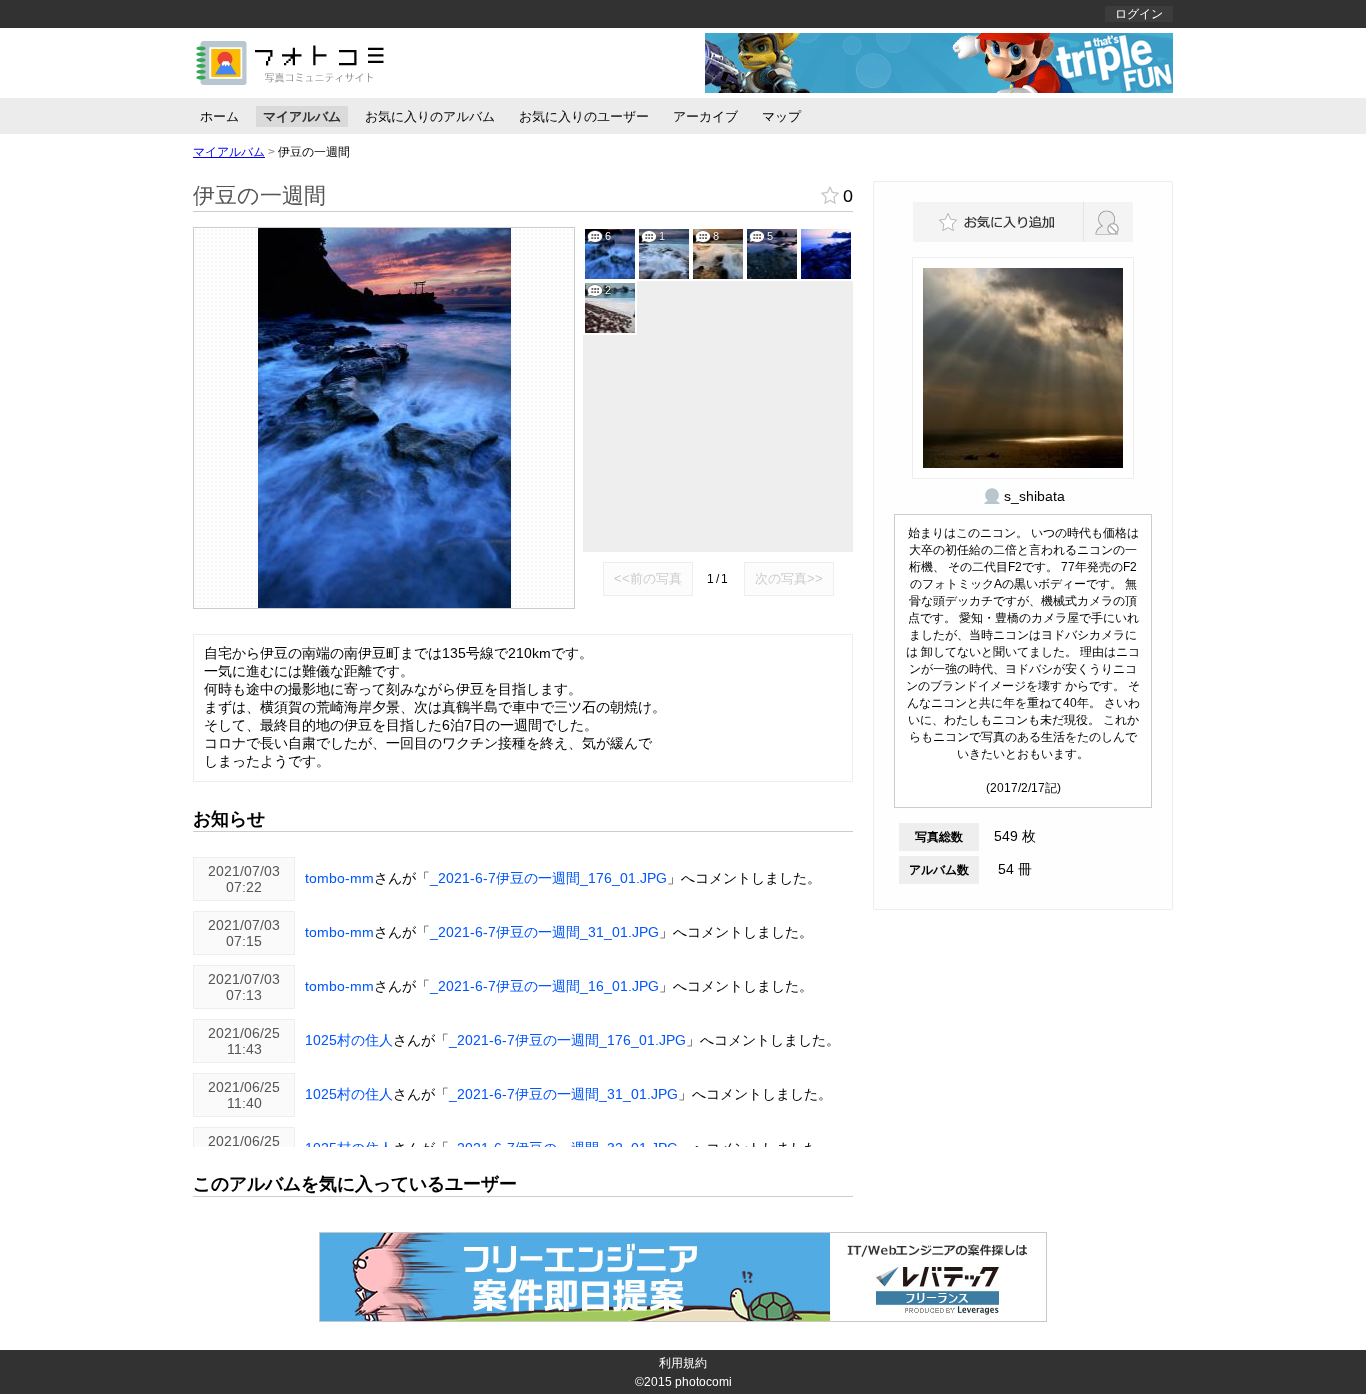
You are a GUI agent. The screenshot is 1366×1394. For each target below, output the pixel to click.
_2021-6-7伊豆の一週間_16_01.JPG (544, 986)
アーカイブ (705, 116)
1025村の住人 (349, 1040)
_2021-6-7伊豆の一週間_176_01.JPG (548, 878)
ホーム (219, 116)
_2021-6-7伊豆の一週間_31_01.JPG (544, 932)
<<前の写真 (648, 578)
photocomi (703, 1382)
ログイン (1139, 14)
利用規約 (683, 1363)
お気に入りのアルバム (430, 116)
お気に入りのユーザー (584, 116)
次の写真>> (789, 578)
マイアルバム (302, 116)
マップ (781, 116)
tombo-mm (339, 878)
